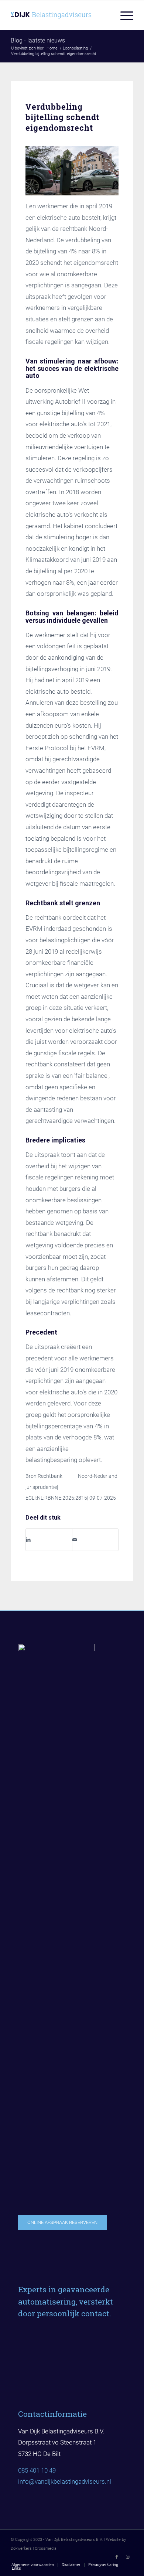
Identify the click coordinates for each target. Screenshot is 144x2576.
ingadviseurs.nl (91, 2481)
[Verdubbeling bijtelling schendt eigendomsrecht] (72, 171)
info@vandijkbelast (44, 2481)
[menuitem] (123, 15)
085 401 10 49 (37, 2470)
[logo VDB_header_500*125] (60, 15)
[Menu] (123, 15)
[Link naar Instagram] (128, 2557)
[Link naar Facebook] (117, 2557)
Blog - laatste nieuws (38, 40)
